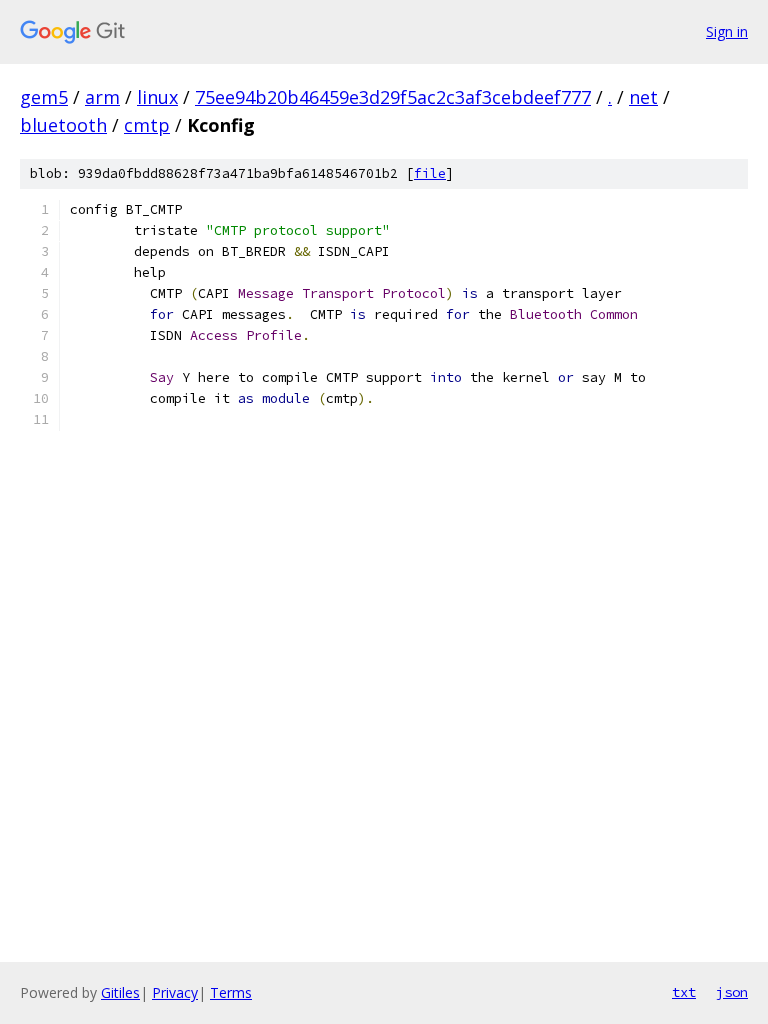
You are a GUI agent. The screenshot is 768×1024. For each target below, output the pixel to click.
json (732, 992)
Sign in (727, 31)
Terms (231, 992)
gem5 (44, 97)
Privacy (175, 992)
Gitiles (120, 992)
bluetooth (63, 125)
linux (157, 97)
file (430, 173)
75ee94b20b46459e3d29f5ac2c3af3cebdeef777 (393, 97)
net (643, 97)
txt (684, 992)
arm (102, 97)
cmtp (147, 125)
